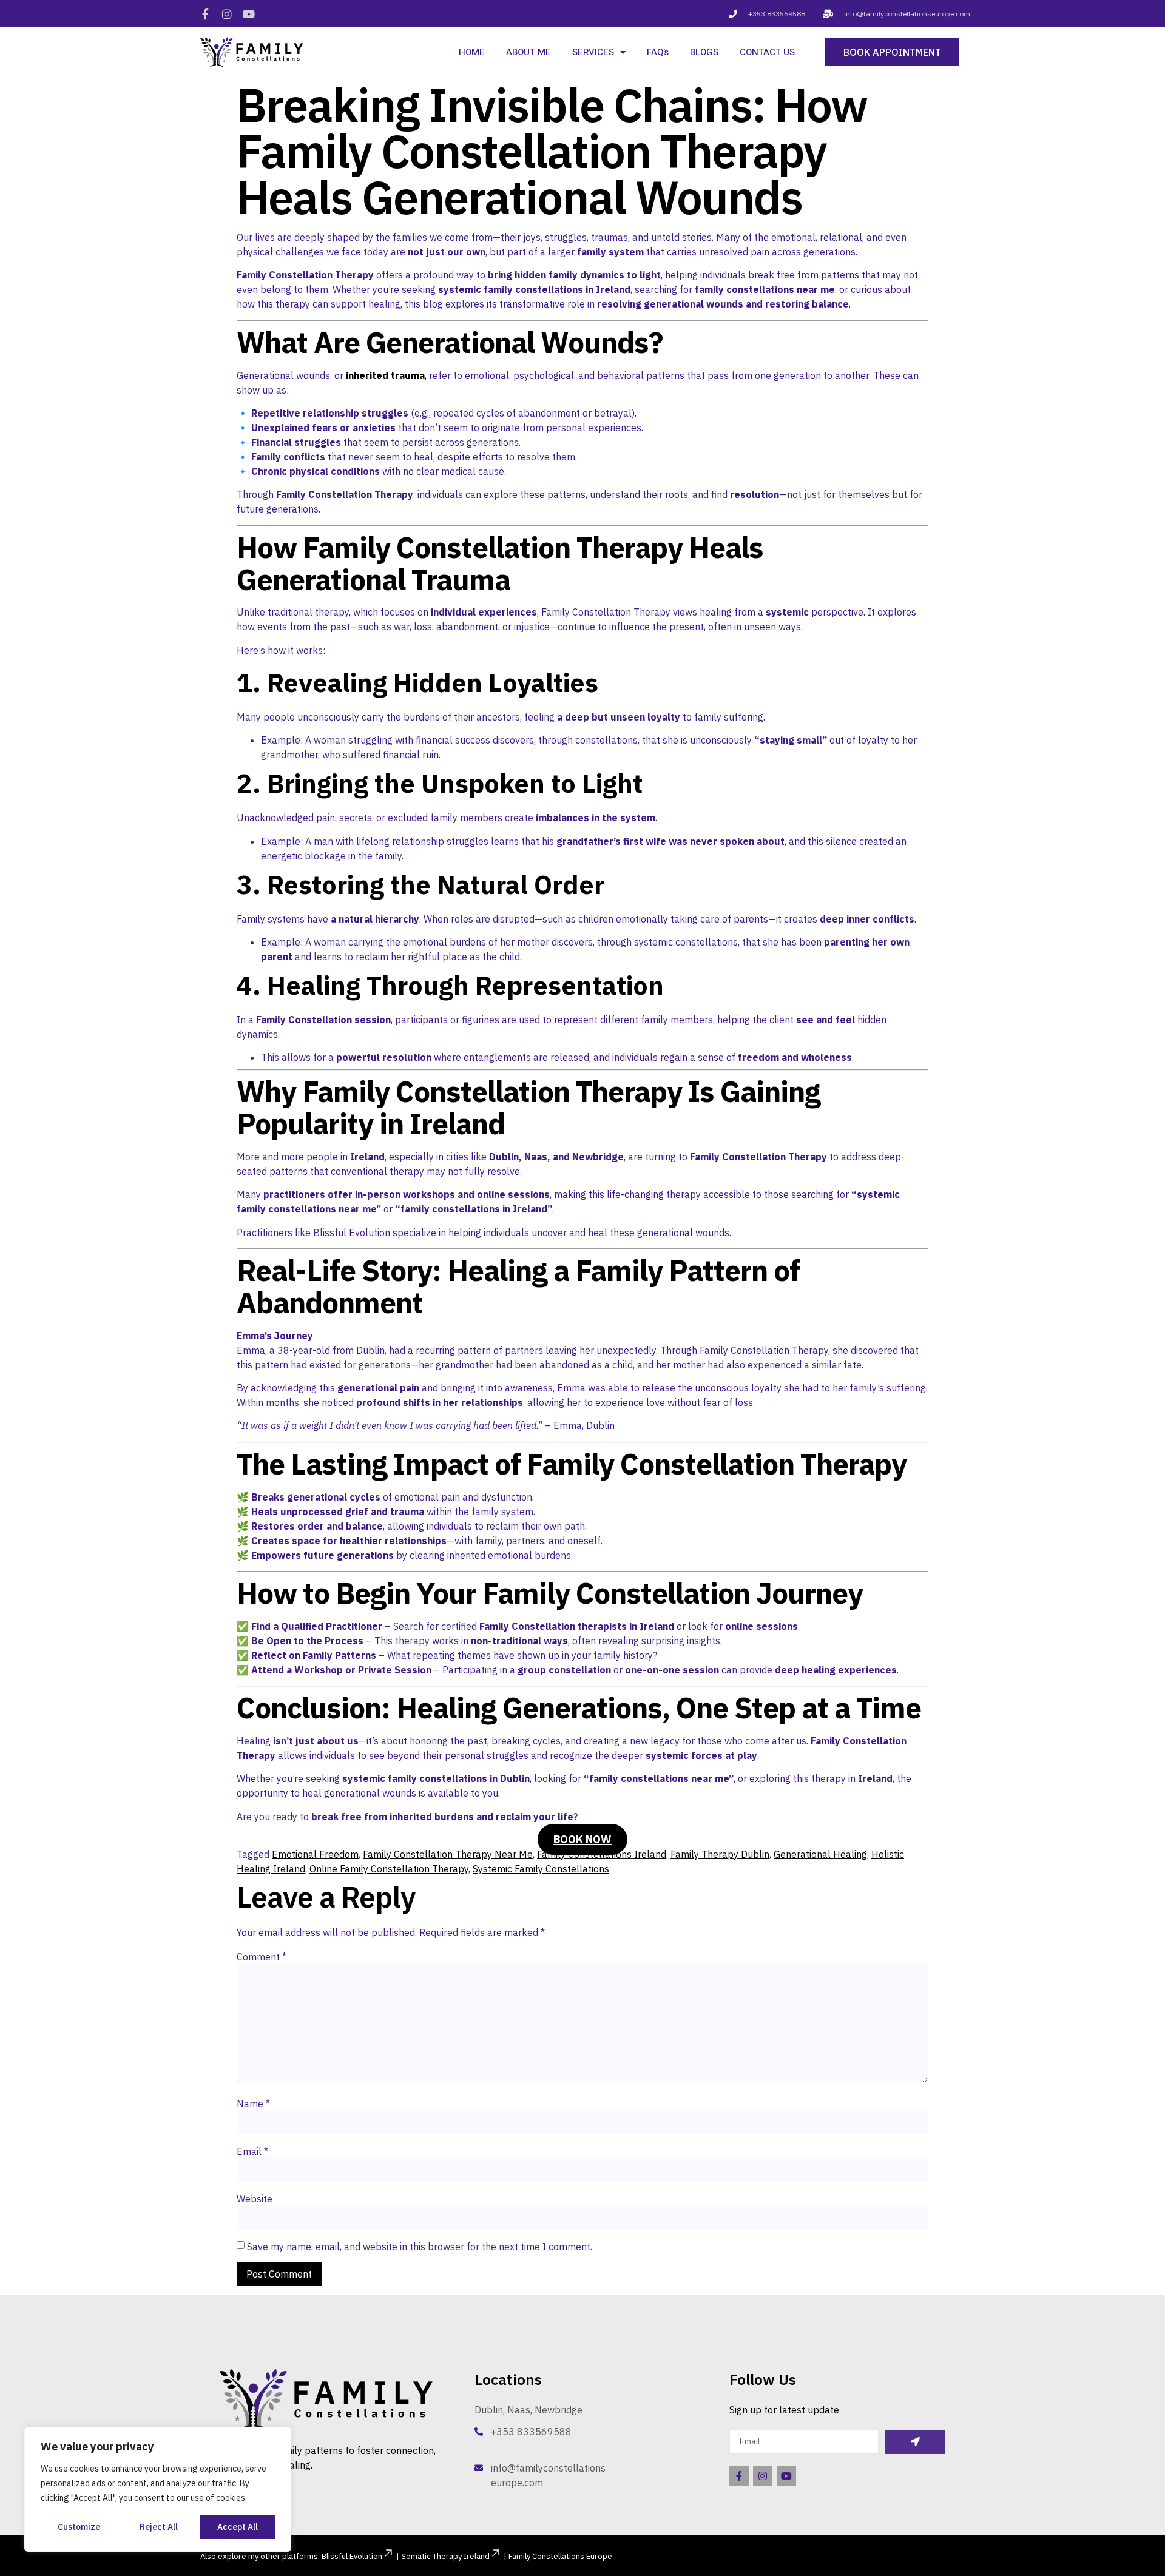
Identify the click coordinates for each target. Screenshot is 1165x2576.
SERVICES (593, 52)
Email (252, 2151)
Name (253, 2104)
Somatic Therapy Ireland (445, 2556)
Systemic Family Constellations (541, 1869)
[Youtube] (249, 14)
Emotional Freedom (315, 1854)
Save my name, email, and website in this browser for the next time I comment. (420, 2247)
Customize (79, 2527)
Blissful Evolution (352, 2556)
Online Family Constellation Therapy (389, 1869)
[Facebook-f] (205, 14)
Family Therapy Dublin (720, 1854)
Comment (262, 1957)
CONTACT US (767, 52)
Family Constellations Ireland (602, 1854)
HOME (472, 52)
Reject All (159, 2527)
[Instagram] (227, 14)
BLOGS (704, 52)
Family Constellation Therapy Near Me (448, 1854)
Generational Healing (820, 1854)
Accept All (238, 2527)
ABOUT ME (528, 52)
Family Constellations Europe (560, 2556)
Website (255, 2199)
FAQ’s (658, 52)
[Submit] (915, 2442)
